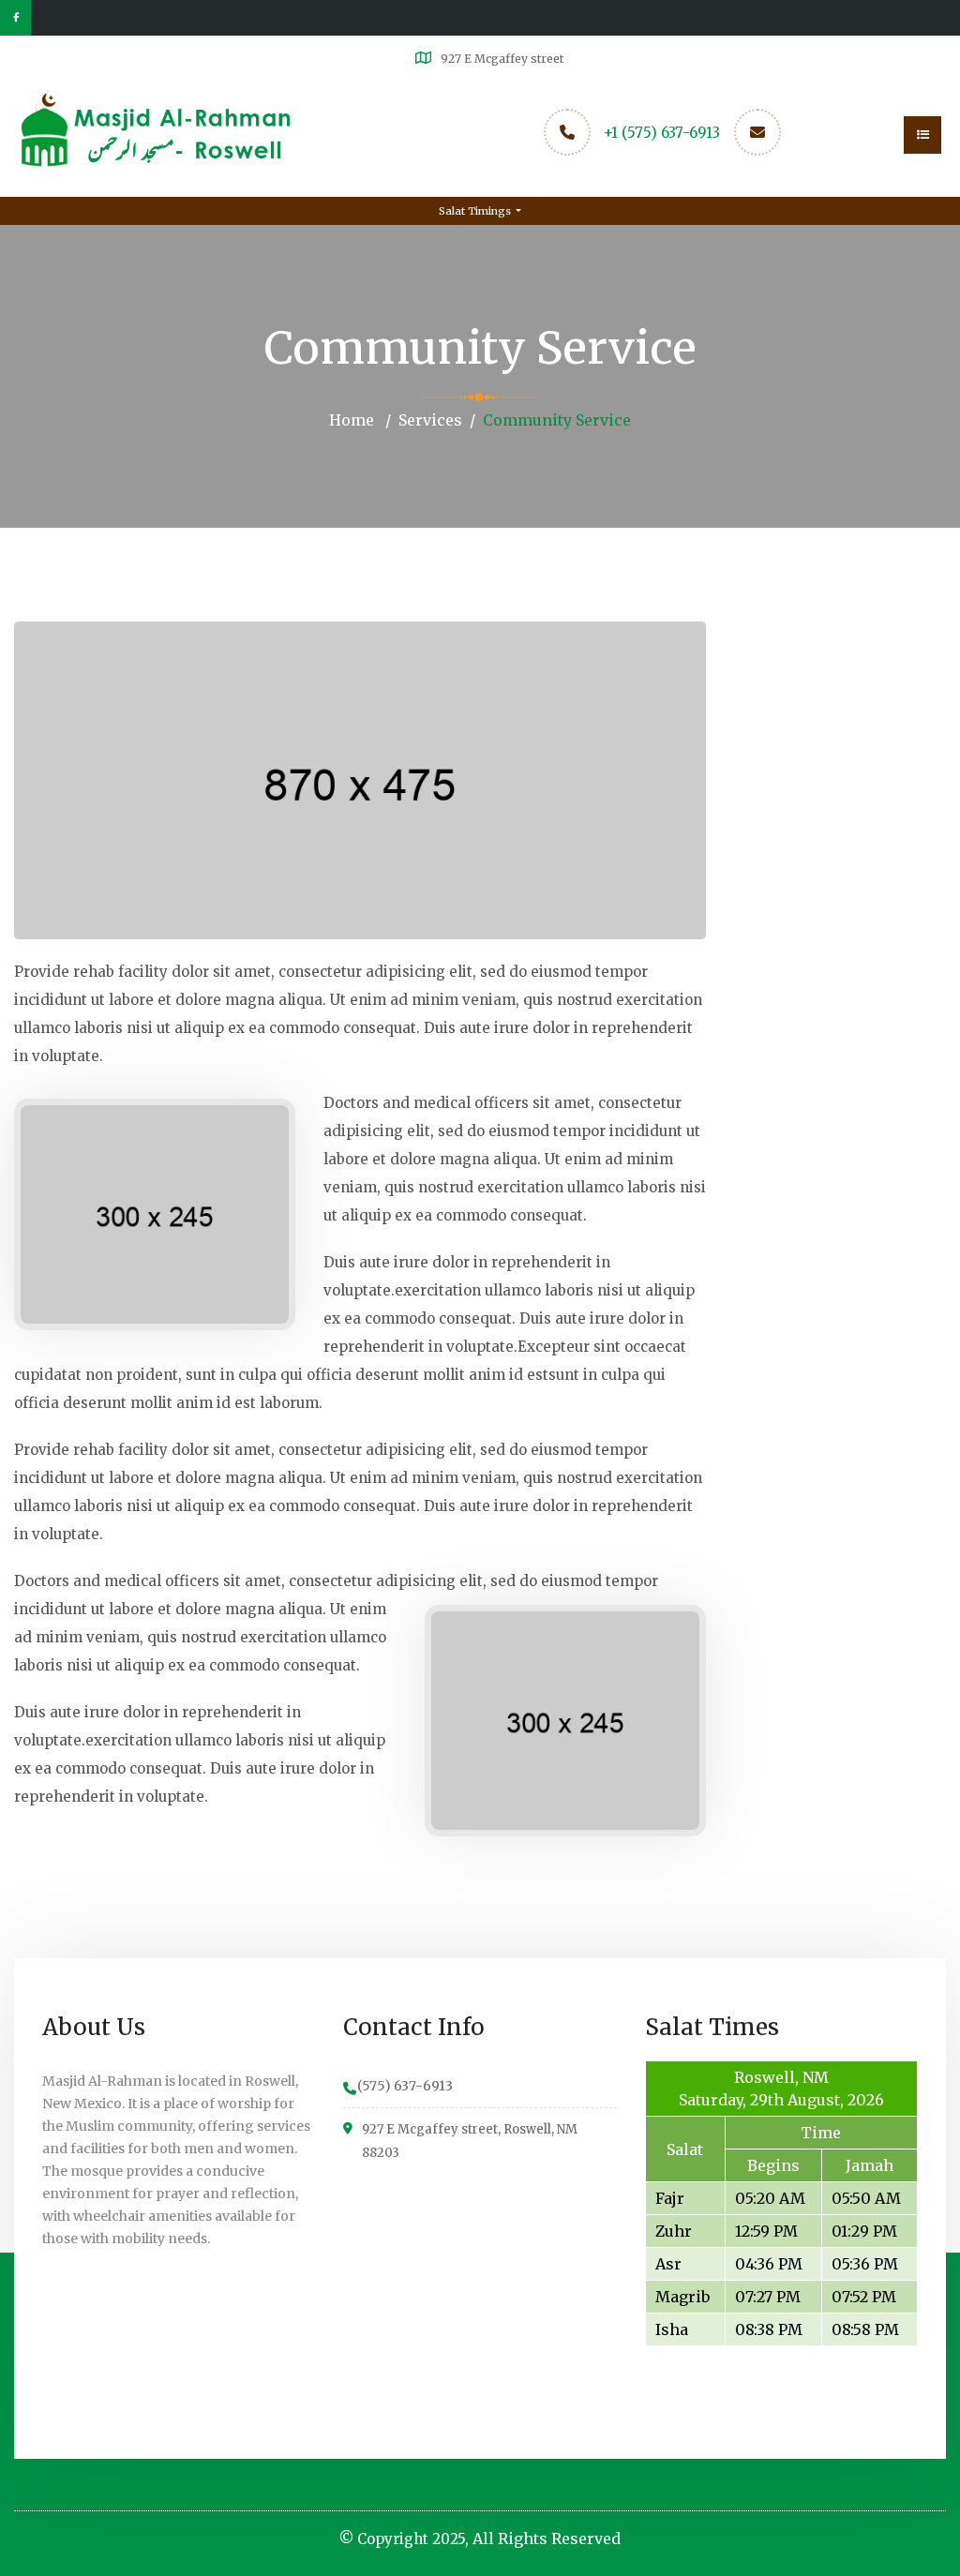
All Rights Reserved (547, 2539)
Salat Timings (476, 211)
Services (430, 420)
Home (352, 420)
